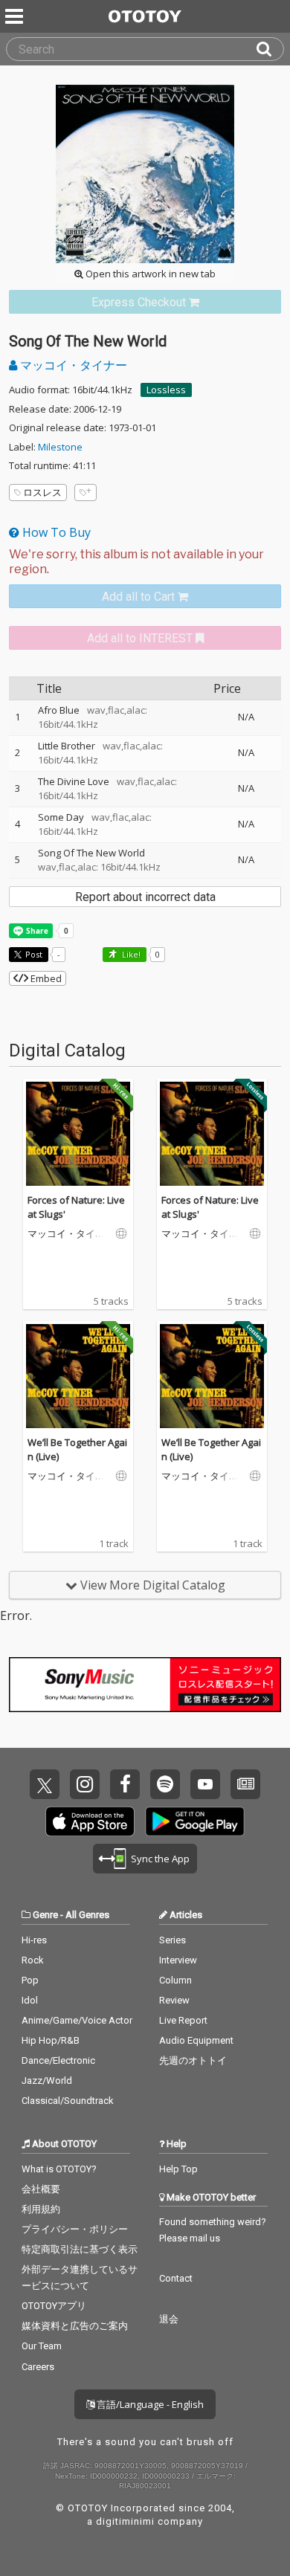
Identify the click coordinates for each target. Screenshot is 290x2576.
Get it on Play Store (195, 1821)
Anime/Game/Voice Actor (77, 2020)
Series (173, 1940)
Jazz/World (47, 2081)
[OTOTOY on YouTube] (205, 1784)
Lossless (166, 390)
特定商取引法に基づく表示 (80, 2249)
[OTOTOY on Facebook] (125, 1784)
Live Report (183, 2020)
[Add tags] (86, 493)
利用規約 (41, 2209)
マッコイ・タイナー (72, 365)
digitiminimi (125, 2521)
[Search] (270, 49)
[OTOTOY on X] (45, 1784)
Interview (178, 1960)
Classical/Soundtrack (68, 2101)
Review (174, 2000)
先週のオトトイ (193, 2060)
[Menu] (16, 16)
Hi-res (34, 1940)
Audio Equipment (196, 2040)
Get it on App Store (90, 1821)
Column (175, 1980)
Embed (45, 978)
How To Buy (55, 532)
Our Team (42, 2346)
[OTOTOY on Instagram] (85, 1784)
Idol (30, 2000)
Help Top (178, 2169)
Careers (38, 2367)
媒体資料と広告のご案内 (75, 2326)
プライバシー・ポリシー (75, 2229)
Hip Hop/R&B (51, 2040)
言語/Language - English (149, 2404)
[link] (145, 302)
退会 (169, 2319)
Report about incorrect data (145, 897)
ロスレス (42, 492)
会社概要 (41, 2189)
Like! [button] (130, 954)
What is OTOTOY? (59, 2169)
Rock (33, 1960)
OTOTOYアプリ (54, 2306)
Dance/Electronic (58, 2060)
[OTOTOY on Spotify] (165, 1784)
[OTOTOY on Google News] (245, 1784)
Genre (45, 1915)
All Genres (87, 1915)
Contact (176, 2278)
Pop (30, 1980)
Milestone (60, 447)
